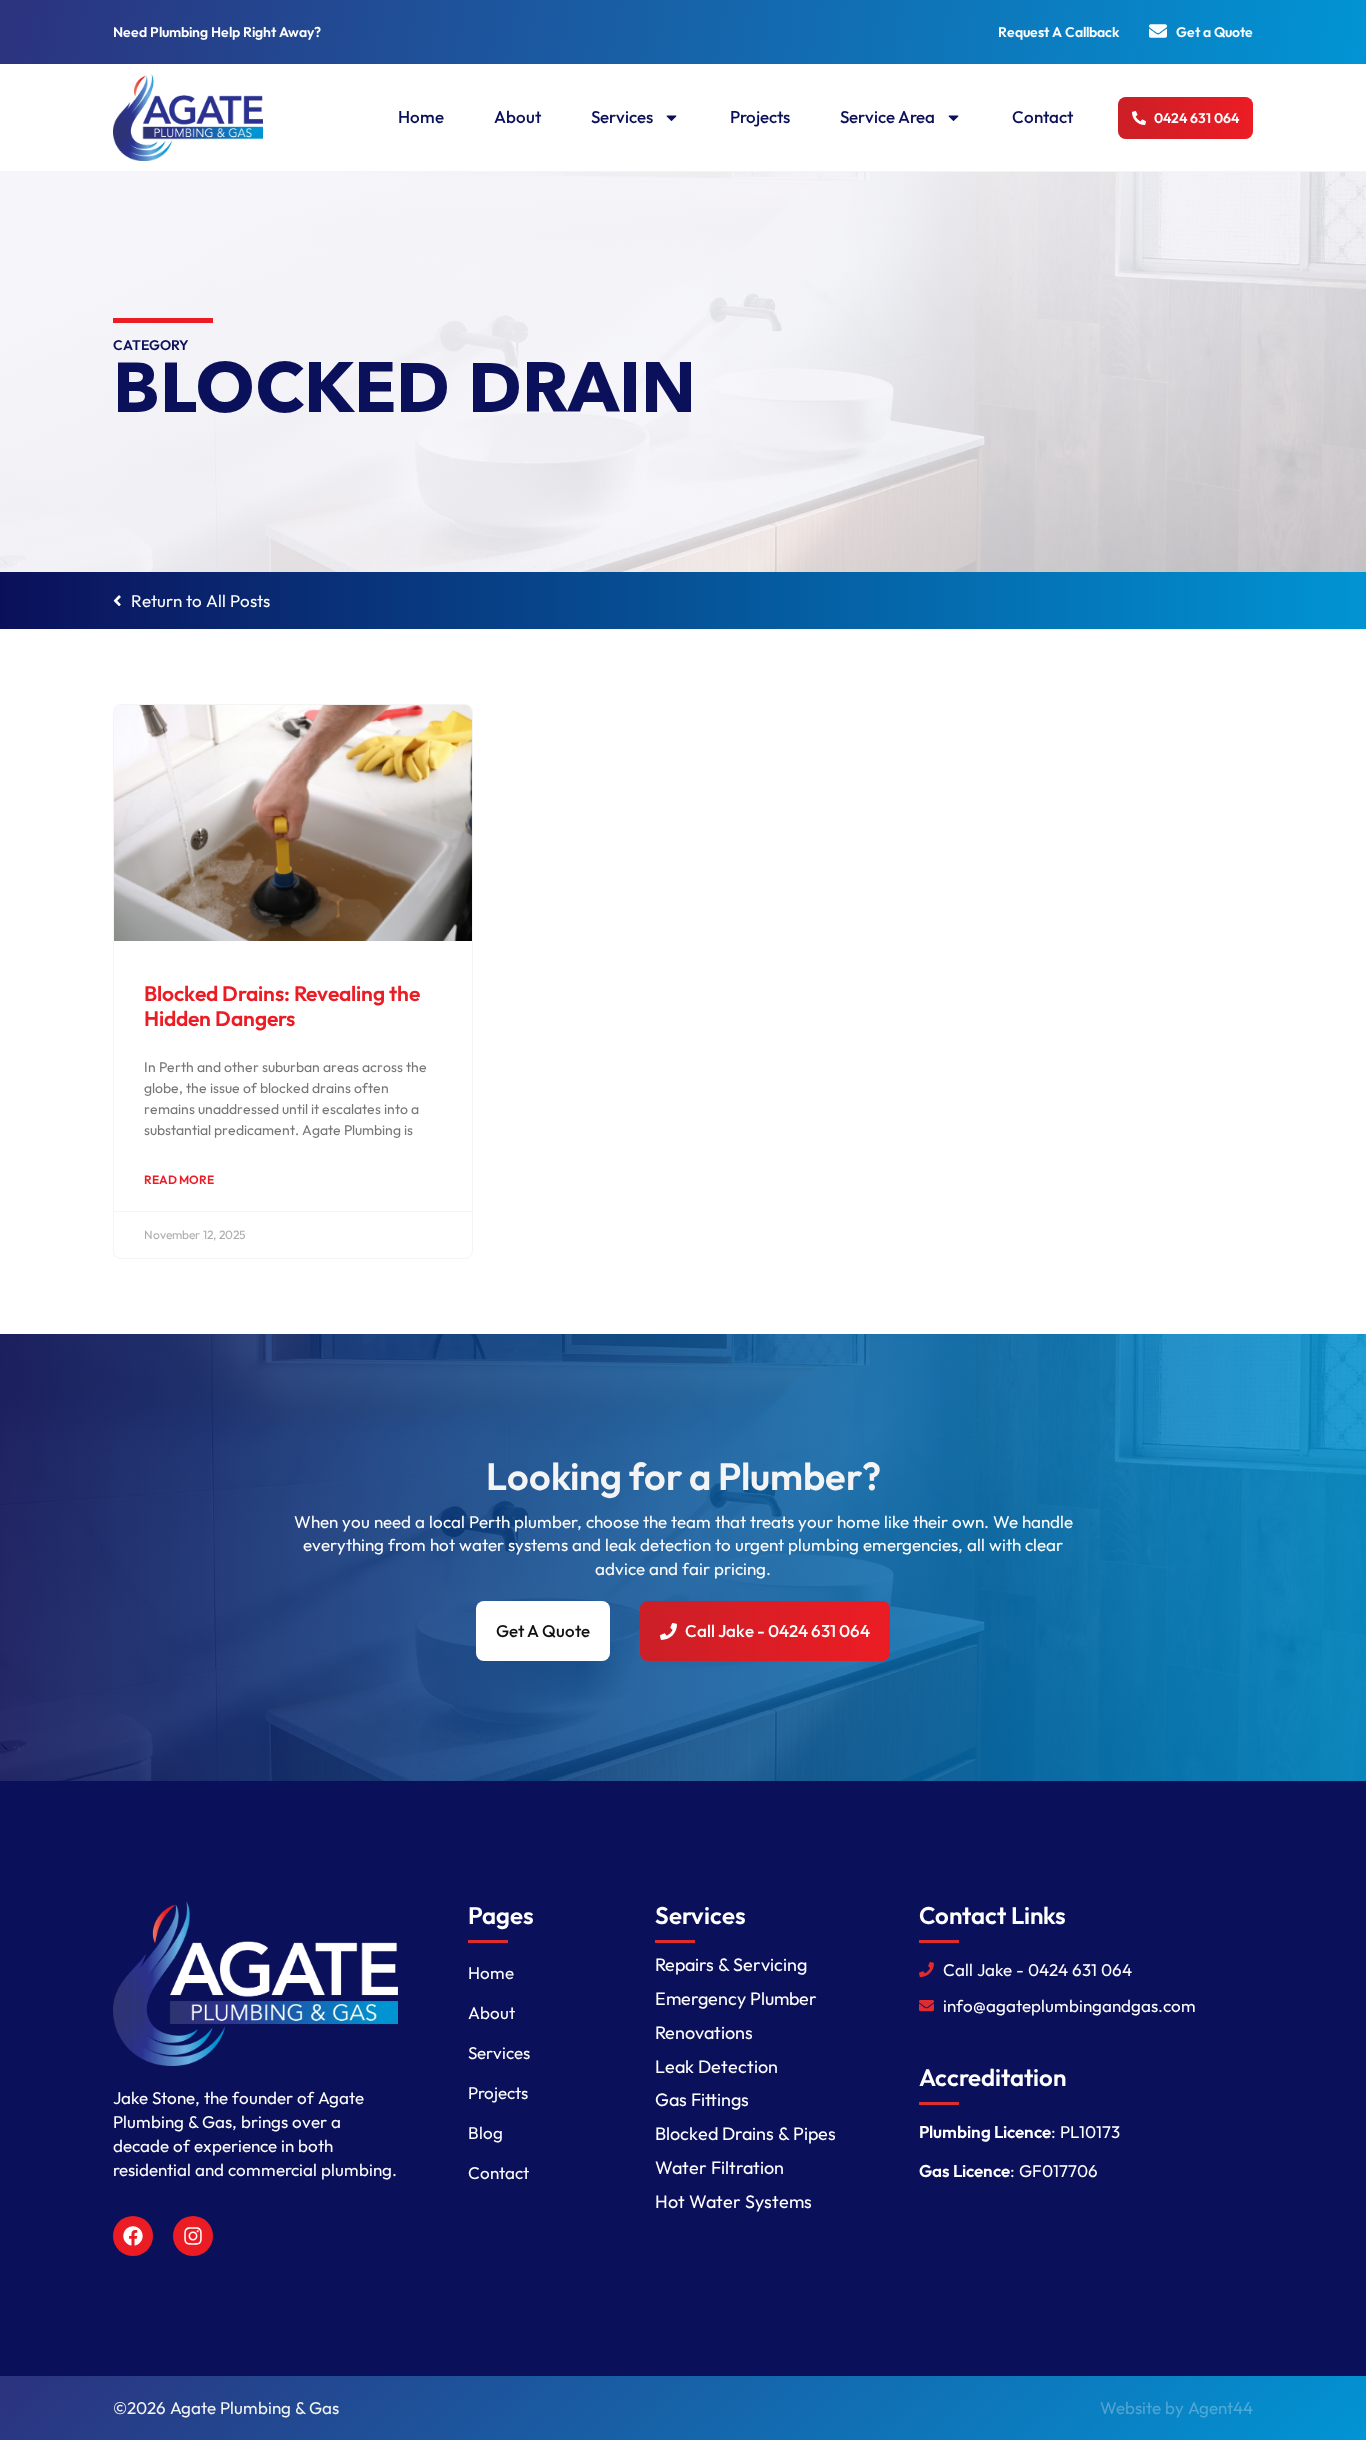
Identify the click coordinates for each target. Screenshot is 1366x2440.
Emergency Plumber (736, 1998)
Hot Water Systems (733, 2201)
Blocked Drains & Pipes (745, 2133)
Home (421, 116)
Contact (1042, 116)
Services (622, 116)
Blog (485, 2132)
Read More (179, 1179)
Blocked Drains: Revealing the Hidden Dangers (282, 1005)
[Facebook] (133, 2236)
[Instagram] (193, 2236)
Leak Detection (716, 2066)
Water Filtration (719, 2167)
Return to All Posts (198, 600)
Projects (760, 116)
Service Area (887, 116)
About (517, 116)
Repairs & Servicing (731, 1964)
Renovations (704, 2032)
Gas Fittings (702, 2099)
